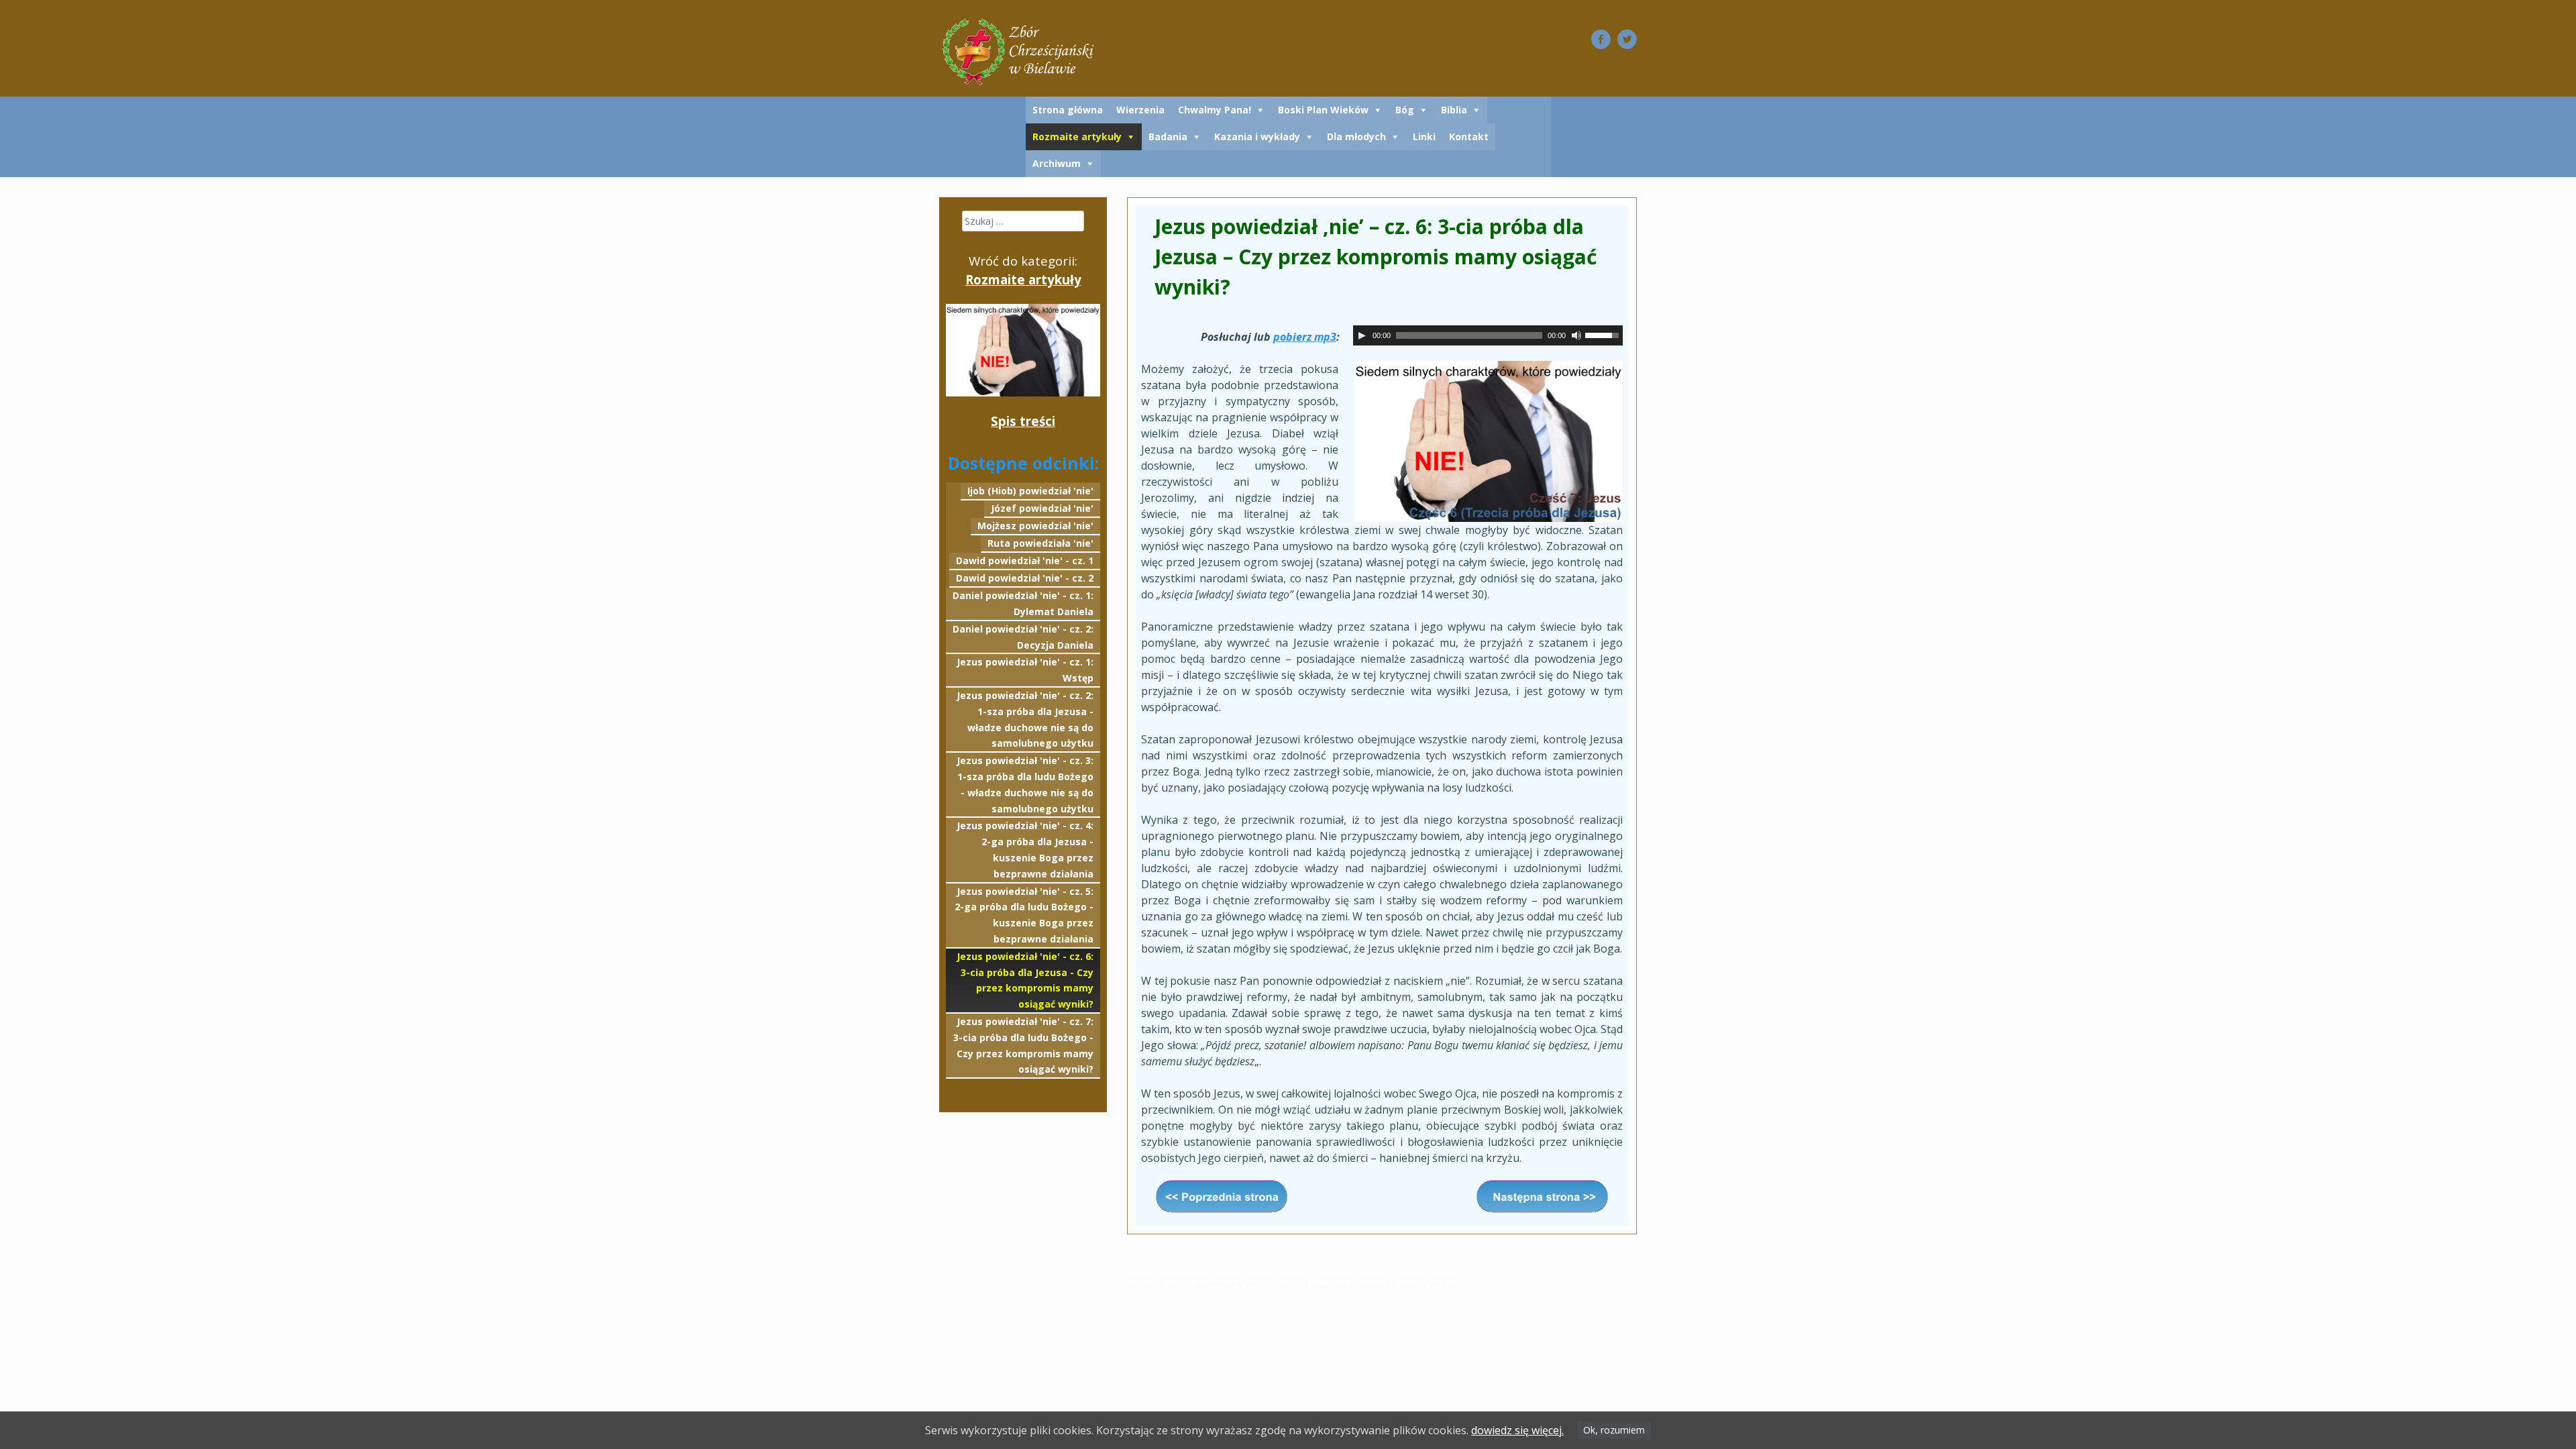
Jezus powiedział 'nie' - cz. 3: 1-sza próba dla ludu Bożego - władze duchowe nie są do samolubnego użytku (1025, 784)
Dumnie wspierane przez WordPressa (1209, 1283)
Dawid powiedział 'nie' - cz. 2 (1025, 578)
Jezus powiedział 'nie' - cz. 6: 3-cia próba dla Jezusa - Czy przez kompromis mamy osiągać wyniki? (1025, 980)
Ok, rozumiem (1614, 1430)
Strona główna (1068, 110)
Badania (1168, 137)
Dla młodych (1356, 137)
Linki (1424, 137)
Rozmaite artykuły (1077, 137)
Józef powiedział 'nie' (1042, 508)
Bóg (1405, 110)
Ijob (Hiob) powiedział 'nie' (1030, 491)
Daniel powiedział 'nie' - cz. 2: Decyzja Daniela (1023, 637)
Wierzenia (1140, 110)
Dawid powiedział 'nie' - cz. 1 (1025, 560)
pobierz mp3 (1305, 337)
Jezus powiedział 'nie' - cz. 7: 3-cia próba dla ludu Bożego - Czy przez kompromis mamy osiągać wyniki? (1023, 1045)
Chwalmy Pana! (1215, 110)
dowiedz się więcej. (1517, 1430)
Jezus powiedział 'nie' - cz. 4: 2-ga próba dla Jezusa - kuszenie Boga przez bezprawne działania (1025, 849)
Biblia (1454, 110)
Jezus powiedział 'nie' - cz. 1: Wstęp (1025, 670)
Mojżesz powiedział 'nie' (1035, 526)
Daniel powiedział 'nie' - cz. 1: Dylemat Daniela (1023, 603)
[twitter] (1627, 39)
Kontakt (1469, 137)
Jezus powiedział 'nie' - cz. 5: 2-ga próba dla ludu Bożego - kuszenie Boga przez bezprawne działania (1024, 915)
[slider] (1604, 334)
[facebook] (1601, 39)
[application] (1488, 335)
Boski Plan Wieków (1323, 110)
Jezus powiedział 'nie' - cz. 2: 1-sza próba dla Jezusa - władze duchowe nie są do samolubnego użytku (1025, 719)
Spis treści (1023, 421)
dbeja (1447, 1283)
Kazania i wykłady (1257, 137)
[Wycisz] (1576, 335)
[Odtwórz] (1362, 335)
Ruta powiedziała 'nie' (1040, 543)
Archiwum (1057, 163)
